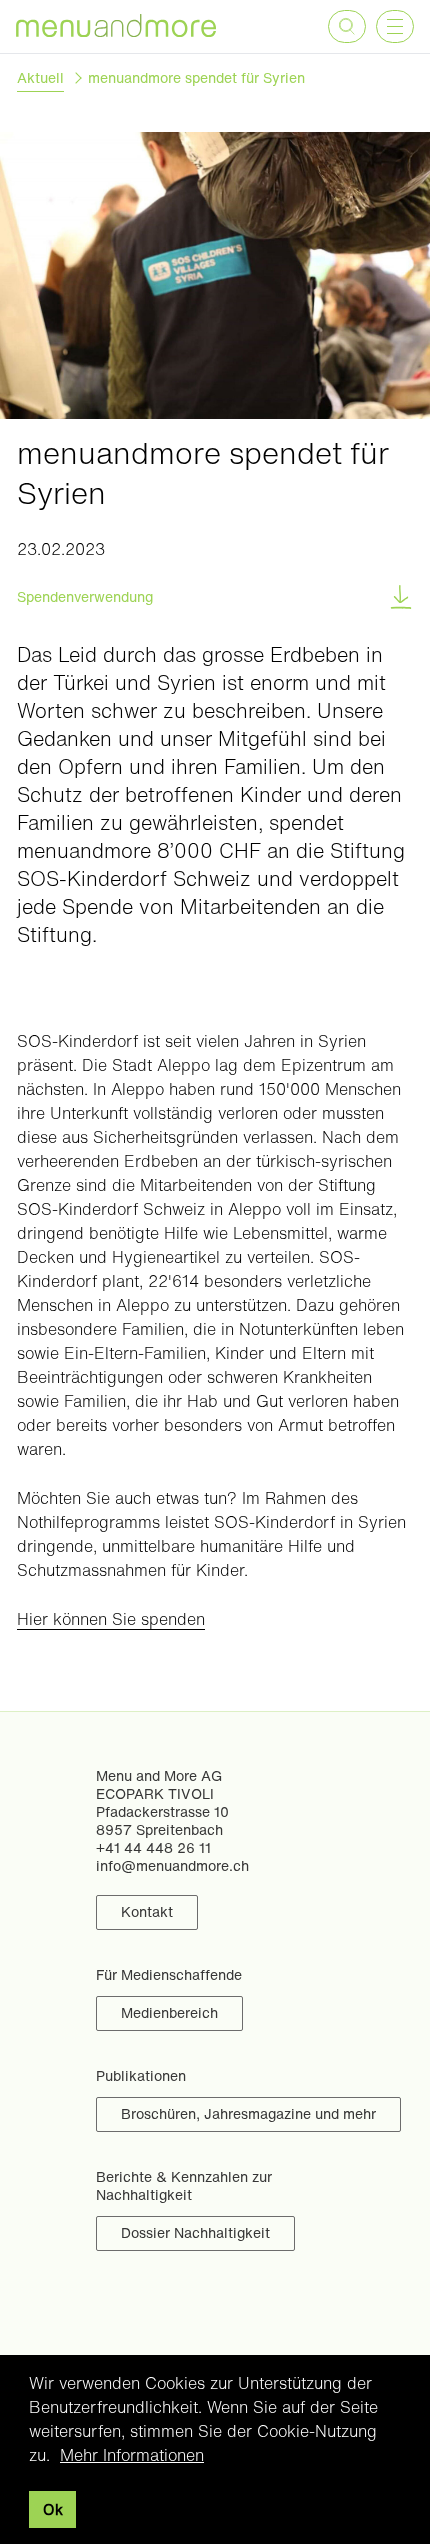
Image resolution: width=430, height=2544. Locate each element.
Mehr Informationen (132, 2455)
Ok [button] (53, 2509)
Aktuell (40, 78)
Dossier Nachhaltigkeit (195, 2232)
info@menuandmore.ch (172, 1865)
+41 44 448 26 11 (153, 1847)
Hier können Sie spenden (111, 1619)
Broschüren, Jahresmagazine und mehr (248, 2113)
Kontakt (147, 1911)
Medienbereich (169, 2012)
